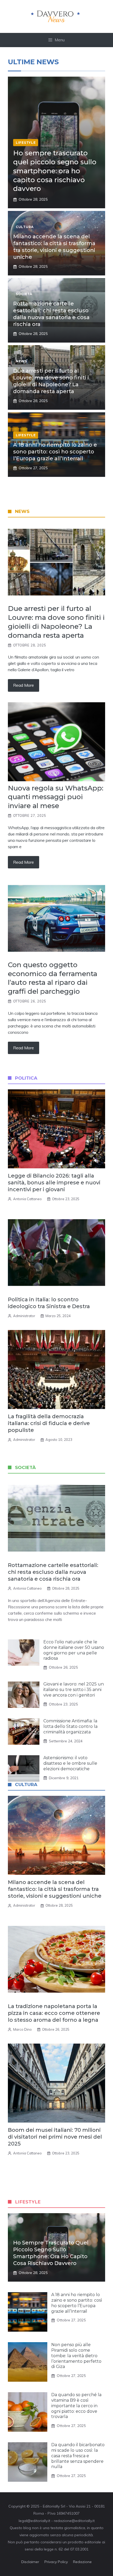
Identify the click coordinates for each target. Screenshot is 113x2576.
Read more (24, 685)
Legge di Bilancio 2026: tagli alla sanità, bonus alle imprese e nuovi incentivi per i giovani (54, 1183)
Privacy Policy (56, 2562)
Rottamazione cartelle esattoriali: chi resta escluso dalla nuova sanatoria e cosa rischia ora (53, 1572)
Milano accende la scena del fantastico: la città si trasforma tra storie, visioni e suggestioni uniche (55, 1889)
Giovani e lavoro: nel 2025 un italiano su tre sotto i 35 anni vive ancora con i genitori (74, 1690)
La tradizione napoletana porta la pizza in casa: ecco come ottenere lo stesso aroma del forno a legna (54, 2013)
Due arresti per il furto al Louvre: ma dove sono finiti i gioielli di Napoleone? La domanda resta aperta (56, 622)
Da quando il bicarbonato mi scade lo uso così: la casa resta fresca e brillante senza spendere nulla (78, 2456)
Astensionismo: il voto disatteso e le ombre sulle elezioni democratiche (70, 1763)
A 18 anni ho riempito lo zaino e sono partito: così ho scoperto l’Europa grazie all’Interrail (55, 452)
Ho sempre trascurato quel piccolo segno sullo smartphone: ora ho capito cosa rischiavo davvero (55, 171)
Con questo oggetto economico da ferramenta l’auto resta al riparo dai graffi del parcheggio (53, 978)
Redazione (82, 2562)
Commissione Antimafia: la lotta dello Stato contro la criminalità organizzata (70, 1726)
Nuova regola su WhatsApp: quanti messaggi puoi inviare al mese (56, 797)
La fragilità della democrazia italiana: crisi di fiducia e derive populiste (49, 1423)
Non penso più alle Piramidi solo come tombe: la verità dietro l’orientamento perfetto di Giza (76, 2356)
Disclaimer (30, 2562)
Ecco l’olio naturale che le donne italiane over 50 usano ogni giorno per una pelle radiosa (74, 1650)
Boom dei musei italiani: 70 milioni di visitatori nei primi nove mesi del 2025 (55, 2137)
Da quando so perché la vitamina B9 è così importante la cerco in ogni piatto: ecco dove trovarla (76, 2406)
